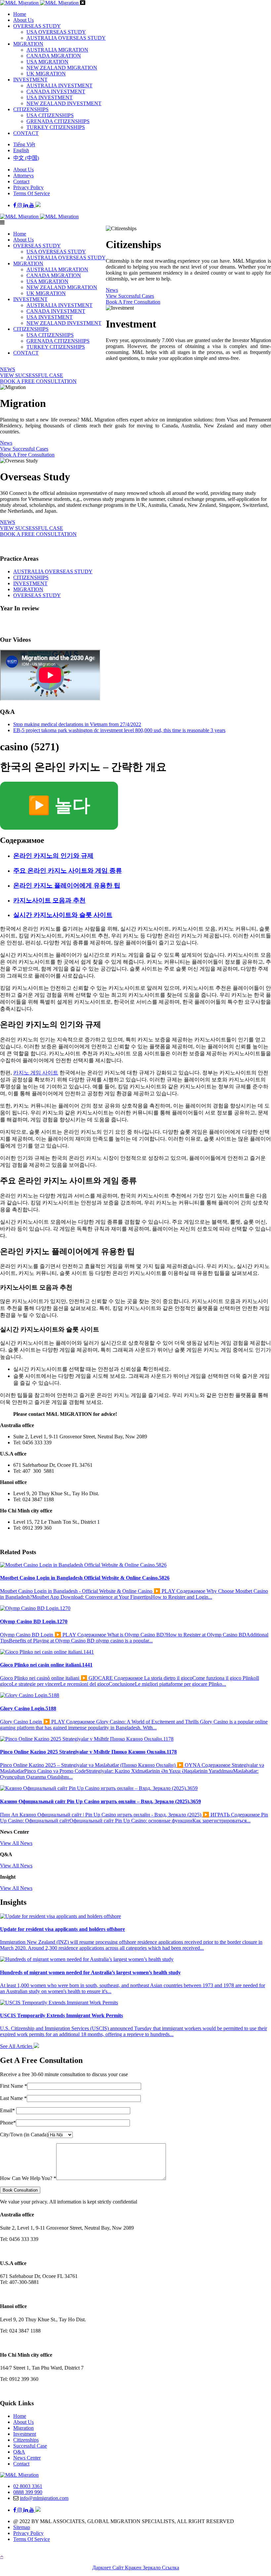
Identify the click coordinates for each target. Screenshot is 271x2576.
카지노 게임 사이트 (36, 1073)
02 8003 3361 (28, 2486)
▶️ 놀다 (59, 806)
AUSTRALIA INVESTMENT (59, 86)
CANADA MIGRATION (54, 56)
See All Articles (17, 2046)
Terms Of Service (32, 193)
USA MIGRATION (47, 62)
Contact (21, 181)
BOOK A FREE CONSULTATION (38, 381)
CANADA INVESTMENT (56, 91)
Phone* (8, 2123)
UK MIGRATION (46, 74)
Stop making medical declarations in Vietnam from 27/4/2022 (77, 724)
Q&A (19, 2452)
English (21, 150)
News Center (27, 2458)
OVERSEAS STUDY (37, 26)
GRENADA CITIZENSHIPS (58, 121)
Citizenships (26, 2440)
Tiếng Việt (24, 144)
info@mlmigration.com (44, 2498)
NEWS (8, 369)
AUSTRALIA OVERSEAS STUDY (66, 38)
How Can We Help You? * (28, 2178)
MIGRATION (28, 44)
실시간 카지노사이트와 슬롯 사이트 (63, 915)
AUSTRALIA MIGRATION (57, 50)
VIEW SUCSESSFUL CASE (32, 375)
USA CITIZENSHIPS (50, 115)
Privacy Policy (28, 187)
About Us (23, 20)
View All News (16, 1843)
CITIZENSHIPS (31, 109)
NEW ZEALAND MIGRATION (62, 68)
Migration (23, 2428)
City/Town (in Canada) (24, 2135)
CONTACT (26, 133)
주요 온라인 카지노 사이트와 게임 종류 (68, 871)
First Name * (14, 2086)
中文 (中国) (26, 158)
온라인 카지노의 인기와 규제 (53, 856)
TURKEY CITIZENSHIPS (56, 127)
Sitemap (22, 2527)
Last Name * (13, 2098)
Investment (25, 2434)
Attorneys (23, 175)
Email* (8, 2110)
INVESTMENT (30, 80)
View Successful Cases (130, 296)
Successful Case (30, 2446)
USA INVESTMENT (50, 97)
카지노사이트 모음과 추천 (49, 900)
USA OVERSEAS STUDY (56, 32)
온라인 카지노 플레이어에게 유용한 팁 (67, 885)
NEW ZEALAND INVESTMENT (64, 103)
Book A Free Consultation (133, 302)
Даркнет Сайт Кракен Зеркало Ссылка (136, 2568)
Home (20, 14)
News (112, 290)
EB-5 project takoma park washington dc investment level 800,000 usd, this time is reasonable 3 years (119, 730)
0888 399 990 (28, 2492)
